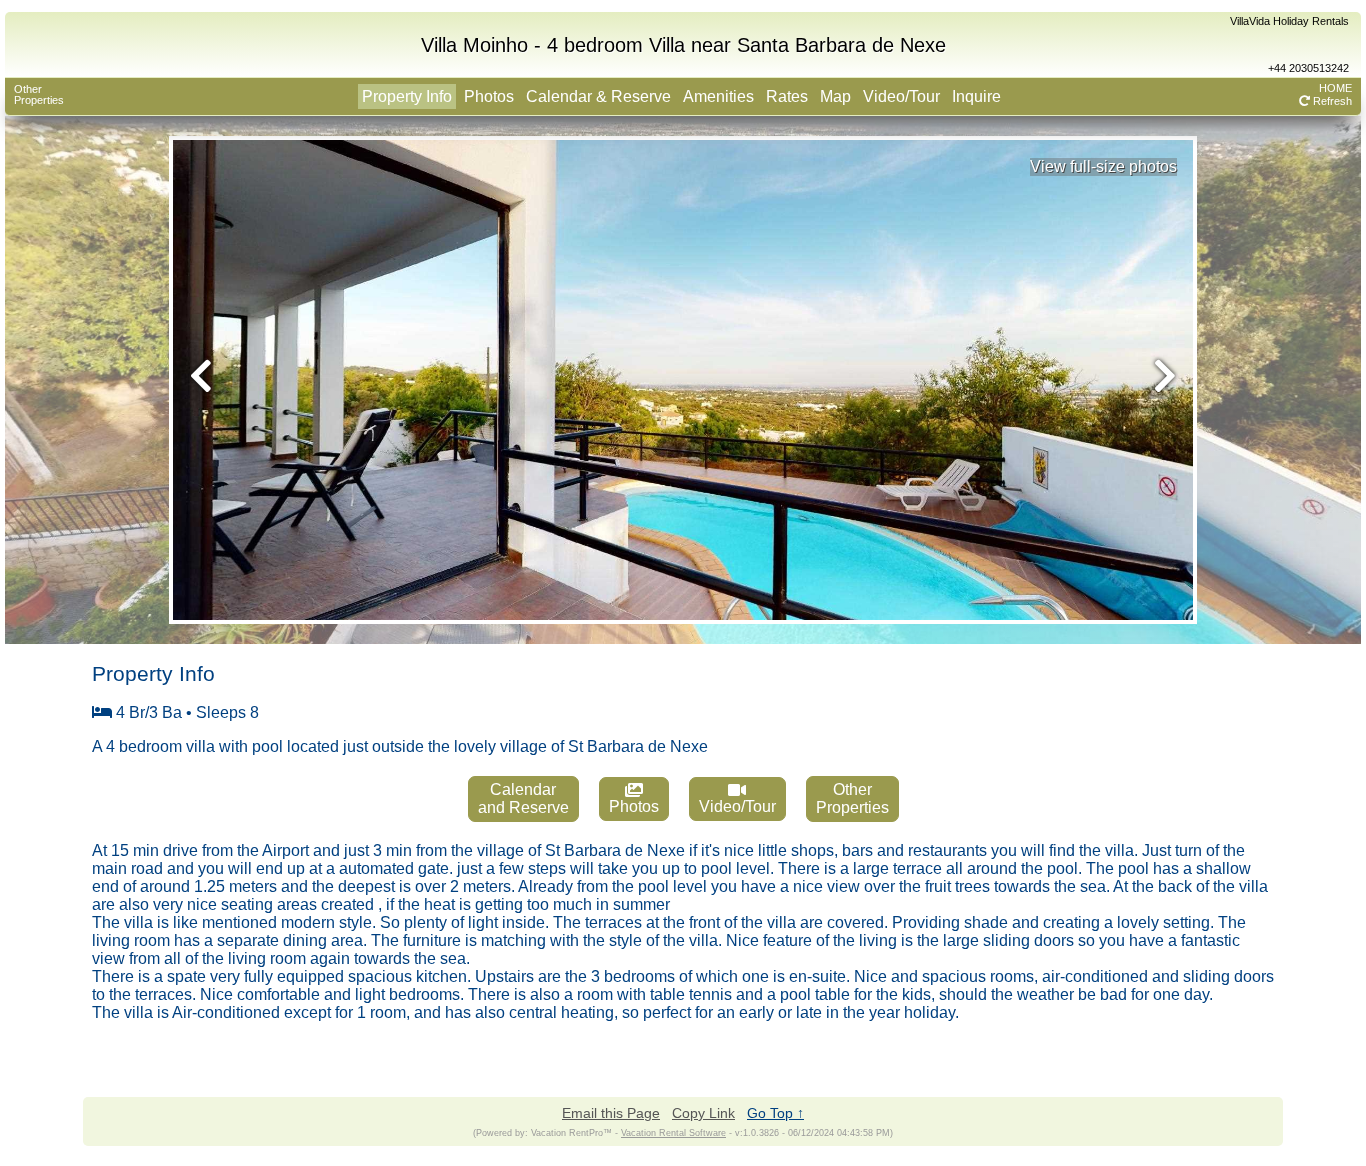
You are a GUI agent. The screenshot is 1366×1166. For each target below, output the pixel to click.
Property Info (407, 96)
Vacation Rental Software (673, 1133)
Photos (489, 96)
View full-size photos (1103, 166)
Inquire (976, 96)
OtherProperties (39, 94)
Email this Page (611, 1113)
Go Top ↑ (775, 1113)
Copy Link (703, 1113)
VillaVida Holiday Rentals (1289, 21)
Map (835, 96)
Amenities (718, 96)
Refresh (1331, 101)
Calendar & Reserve (598, 96)
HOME (1335, 88)
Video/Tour (901, 96)
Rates (787, 96)
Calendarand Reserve (523, 798)
